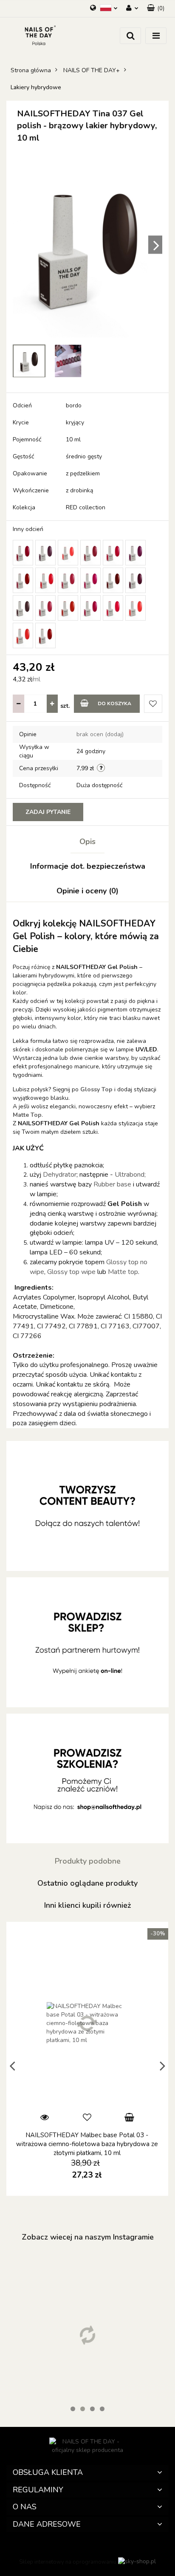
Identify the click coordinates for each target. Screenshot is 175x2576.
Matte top (123, 1272)
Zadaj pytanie (48, 812)
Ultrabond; (130, 1175)
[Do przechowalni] (153, 704)
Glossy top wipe (71, 1272)
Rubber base (113, 1184)
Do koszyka (114, 703)
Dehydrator (60, 1175)
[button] (87, 2473)
